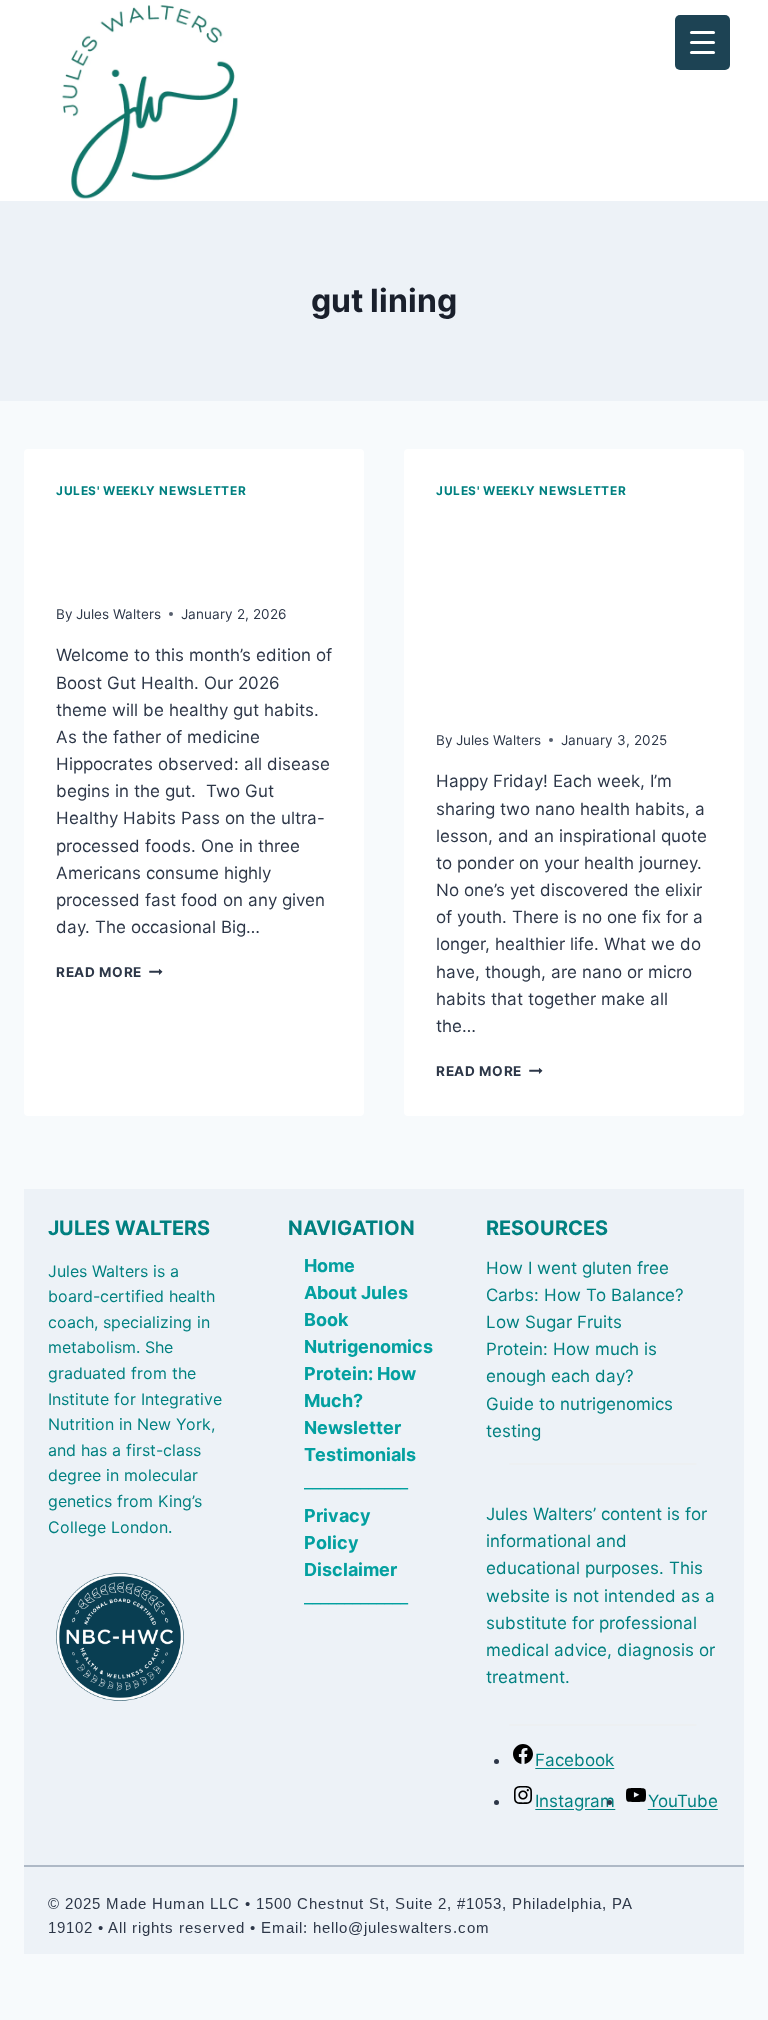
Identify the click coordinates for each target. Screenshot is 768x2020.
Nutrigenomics (368, 1346)
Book (326, 1319)
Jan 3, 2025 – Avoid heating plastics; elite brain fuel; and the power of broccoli (568, 611)
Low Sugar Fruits (554, 1322)
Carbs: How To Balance (580, 1295)
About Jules (356, 1292)
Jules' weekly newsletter (151, 490)
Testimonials (360, 1454)
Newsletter (352, 1427)
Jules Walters (118, 614)
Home (329, 1265)
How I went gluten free (577, 1268)
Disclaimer (350, 1569)
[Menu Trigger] (702, 42)
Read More (109, 972)
